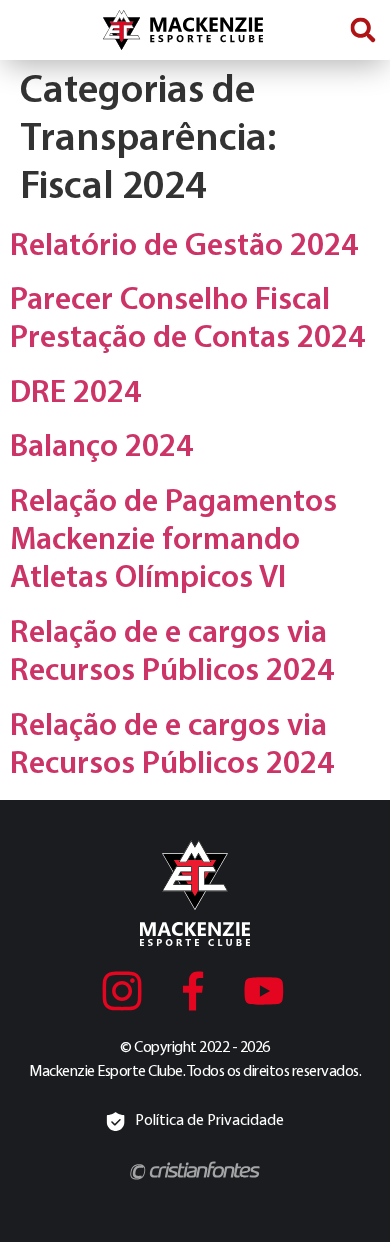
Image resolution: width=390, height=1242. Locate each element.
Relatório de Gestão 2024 (184, 247)
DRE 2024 (75, 394)
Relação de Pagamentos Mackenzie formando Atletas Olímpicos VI (173, 541)
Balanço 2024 (101, 448)
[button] (362, 29)
